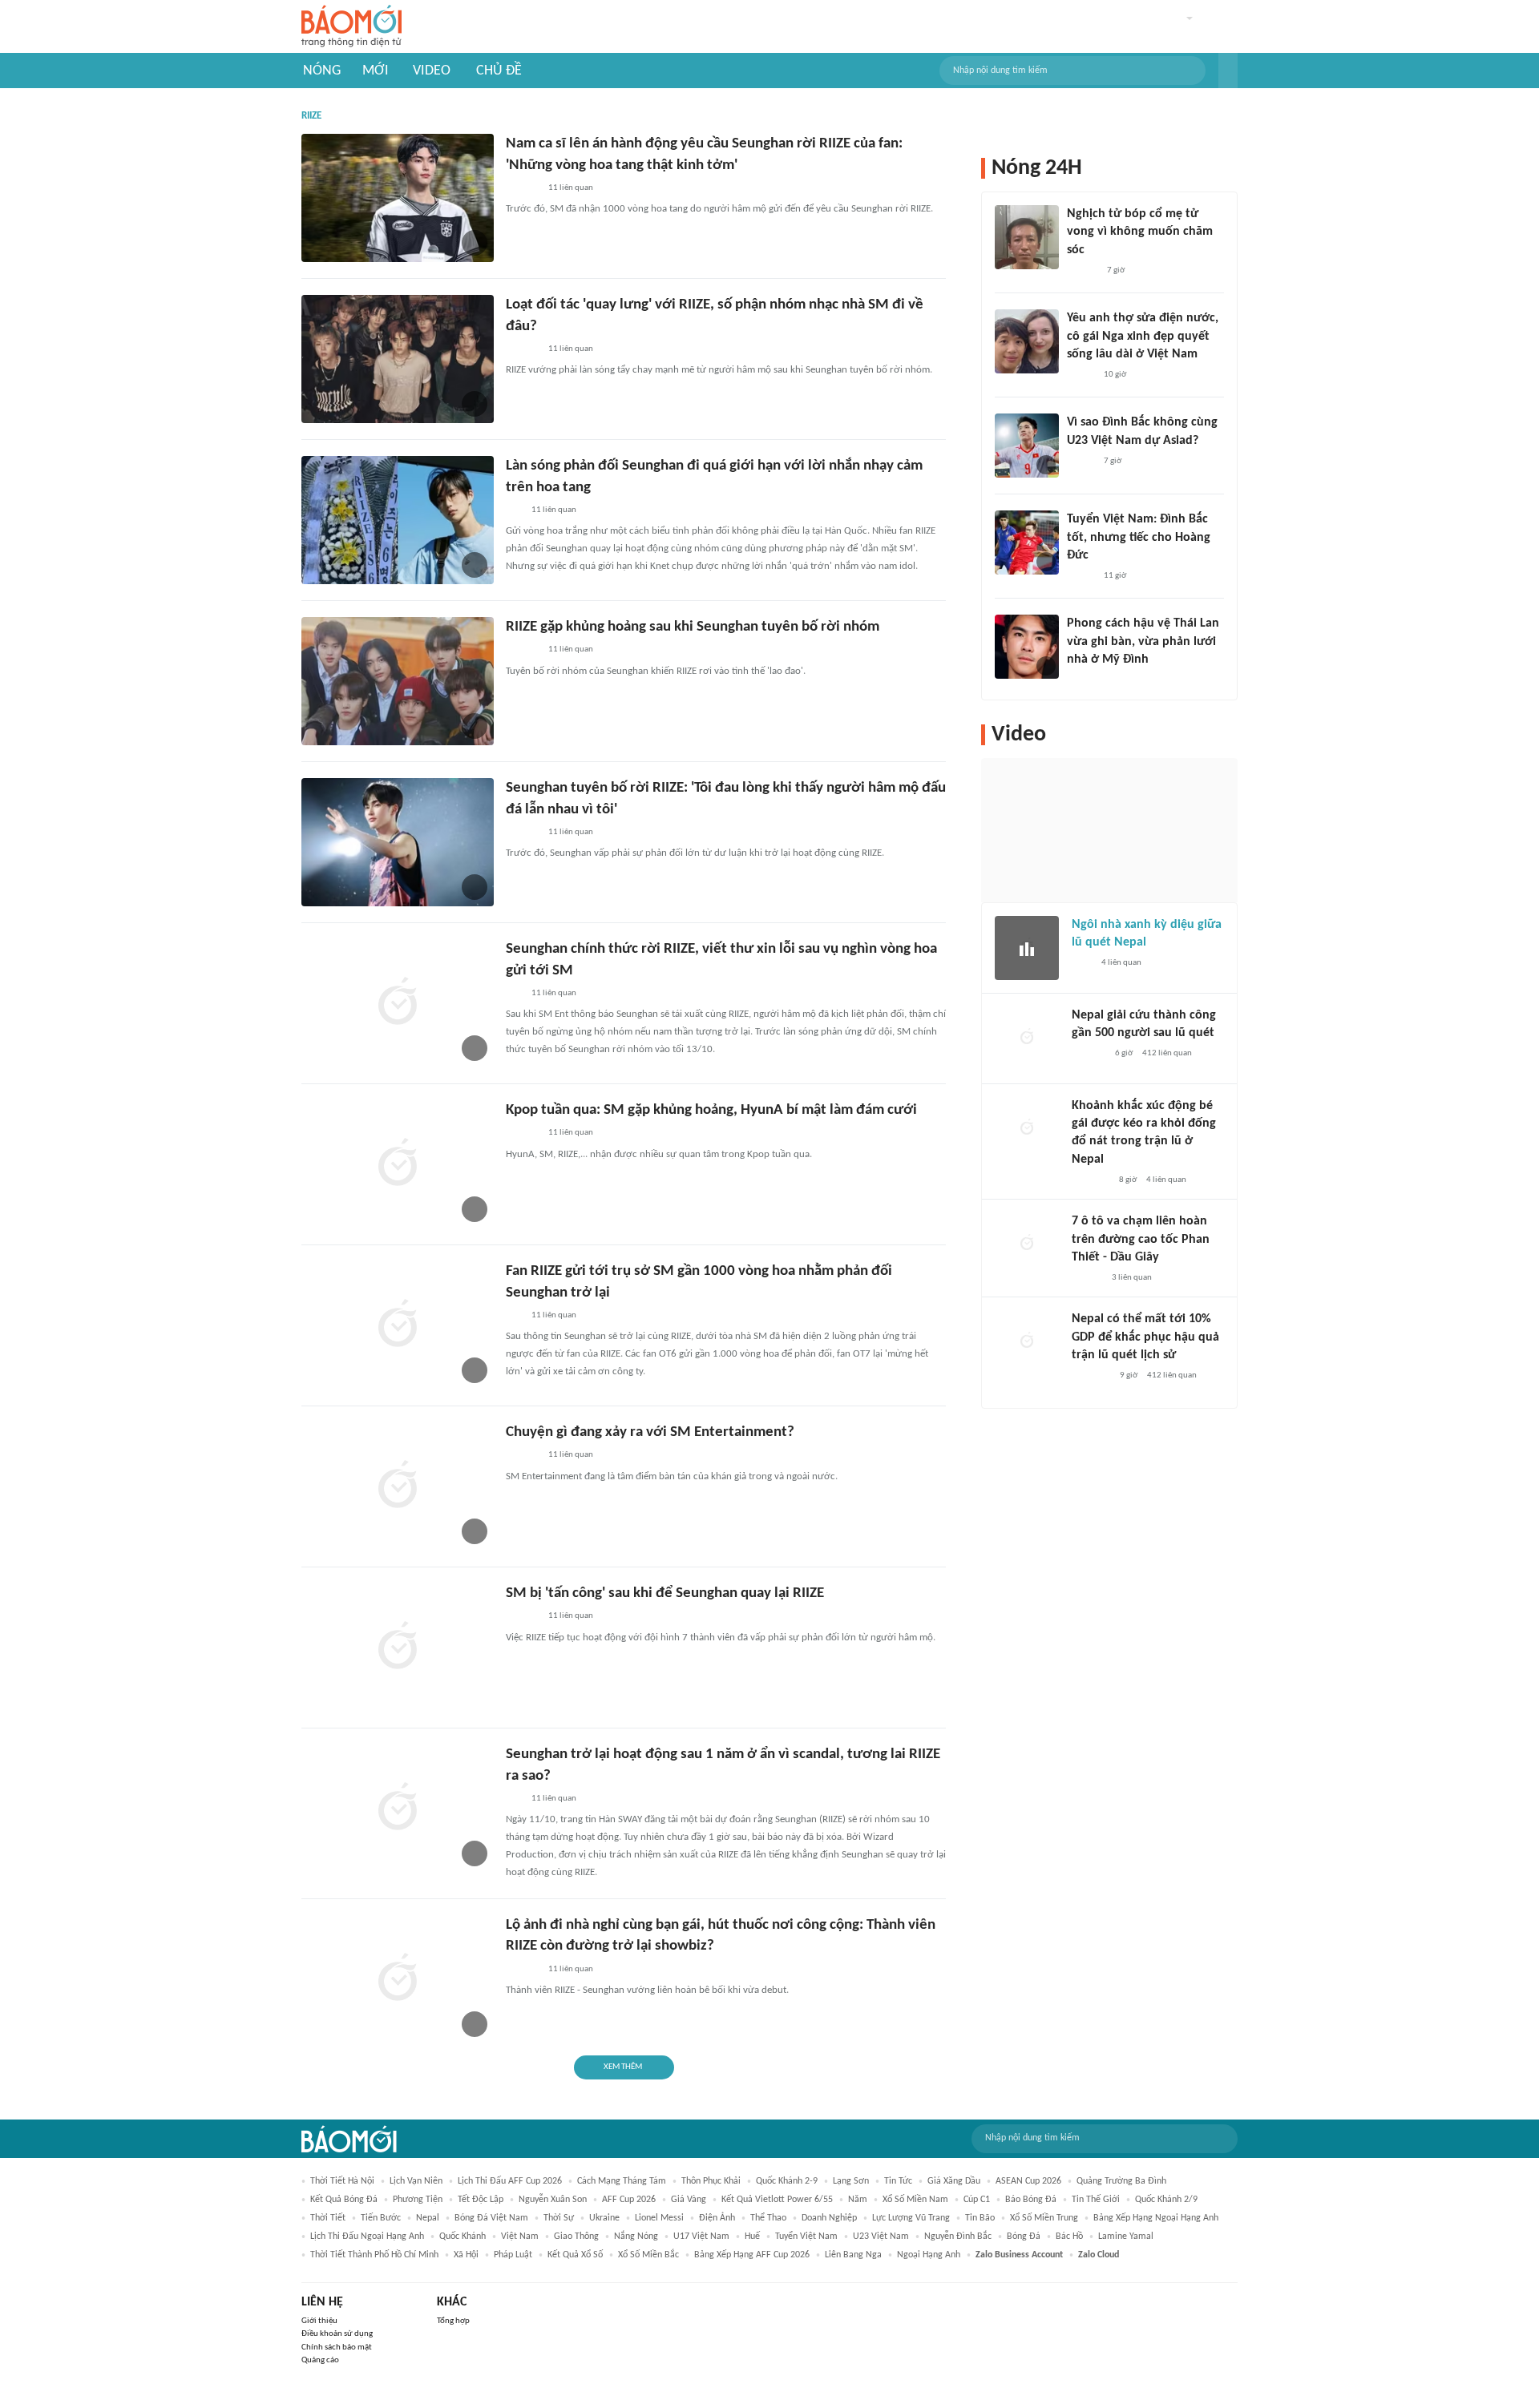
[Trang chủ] (351, 27)
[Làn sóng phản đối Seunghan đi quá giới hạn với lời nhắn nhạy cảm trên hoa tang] (398, 520)
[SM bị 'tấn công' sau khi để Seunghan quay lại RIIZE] (398, 1648)
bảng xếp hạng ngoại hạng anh (1156, 2218)
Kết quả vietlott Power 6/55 (777, 2200)
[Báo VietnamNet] (1081, 375)
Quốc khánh (463, 2237)
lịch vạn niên (416, 2181)
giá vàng (689, 2200)
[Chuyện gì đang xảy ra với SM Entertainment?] (398, 1486)
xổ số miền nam (915, 2200)
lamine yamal (1126, 2237)
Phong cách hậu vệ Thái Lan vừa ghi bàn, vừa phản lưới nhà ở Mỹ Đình (1143, 641)
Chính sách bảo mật (337, 2347)
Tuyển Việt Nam (806, 2237)
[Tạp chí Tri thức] (1082, 963)
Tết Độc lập (481, 2200)
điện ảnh (717, 2218)
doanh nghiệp (829, 2218)
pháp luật (513, 2255)
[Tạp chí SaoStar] (522, 188)
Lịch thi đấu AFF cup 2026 (510, 2181)
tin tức (898, 2181)
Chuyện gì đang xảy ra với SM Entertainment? (650, 1432)
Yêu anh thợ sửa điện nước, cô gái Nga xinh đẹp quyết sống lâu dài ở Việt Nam (1143, 336)
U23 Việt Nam (881, 2237)
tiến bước (381, 2218)
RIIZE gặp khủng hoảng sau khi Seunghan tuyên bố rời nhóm (693, 627)
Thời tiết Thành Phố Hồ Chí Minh (374, 2255)
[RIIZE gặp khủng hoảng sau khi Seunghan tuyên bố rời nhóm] (398, 681)
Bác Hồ (1069, 2237)
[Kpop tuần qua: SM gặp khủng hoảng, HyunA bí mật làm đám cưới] (398, 1164)
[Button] (1228, 71)
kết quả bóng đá (344, 2200)
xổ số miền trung (1044, 2218)
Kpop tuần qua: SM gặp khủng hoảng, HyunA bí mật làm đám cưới (711, 1110)
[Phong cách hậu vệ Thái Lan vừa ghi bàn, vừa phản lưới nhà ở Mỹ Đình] (1027, 647)
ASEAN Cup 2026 (1028, 2181)
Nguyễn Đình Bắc (958, 2237)
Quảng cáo (320, 2360)
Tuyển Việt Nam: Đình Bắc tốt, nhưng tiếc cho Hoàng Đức (1139, 537)
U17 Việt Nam (701, 2237)
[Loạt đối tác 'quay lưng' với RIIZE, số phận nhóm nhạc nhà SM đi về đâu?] (398, 359)
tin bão (980, 2218)
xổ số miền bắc (648, 2255)
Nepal (428, 2218)
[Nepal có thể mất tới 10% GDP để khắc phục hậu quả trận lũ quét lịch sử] (1027, 1342)
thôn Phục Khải (711, 2181)
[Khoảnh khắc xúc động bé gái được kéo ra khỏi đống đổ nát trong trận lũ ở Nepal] (1027, 1129)
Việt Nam (520, 2237)
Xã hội (466, 2255)
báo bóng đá (1031, 2200)
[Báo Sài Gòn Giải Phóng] (1087, 1278)
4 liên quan (1121, 963)
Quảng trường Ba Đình (1121, 2181)
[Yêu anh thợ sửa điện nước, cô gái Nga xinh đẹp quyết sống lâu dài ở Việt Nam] (1027, 341)
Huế (752, 2237)
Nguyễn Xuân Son (553, 2200)
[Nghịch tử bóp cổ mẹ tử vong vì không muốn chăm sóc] (1027, 237)
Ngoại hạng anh (929, 2255)
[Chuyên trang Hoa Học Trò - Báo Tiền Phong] (514, 510)
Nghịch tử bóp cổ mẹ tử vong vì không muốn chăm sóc (1140, 232)
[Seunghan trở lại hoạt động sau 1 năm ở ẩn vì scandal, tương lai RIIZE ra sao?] (398, 1809)
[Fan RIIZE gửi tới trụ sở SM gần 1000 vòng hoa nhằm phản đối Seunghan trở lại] (398, 1325)
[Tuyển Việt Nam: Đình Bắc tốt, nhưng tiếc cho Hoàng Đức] (1027, 543)
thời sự (559, 2218)
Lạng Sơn (851, 2181)
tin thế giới (1096, 2200)
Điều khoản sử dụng (337, 2334)
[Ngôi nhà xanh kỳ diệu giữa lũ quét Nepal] (1027, 948)
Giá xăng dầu (954, 2181)
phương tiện (418, 2200)
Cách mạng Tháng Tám (622, 2181)
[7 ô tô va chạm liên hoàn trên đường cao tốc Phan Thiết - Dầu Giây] (1027, 1244)
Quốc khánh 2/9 (1166, 2200)
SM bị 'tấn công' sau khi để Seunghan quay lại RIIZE (665, 1593)
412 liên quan (1167, 1053)
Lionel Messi (659, 2218)
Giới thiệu (319, 2321)
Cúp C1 (977, 2200)
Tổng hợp (453, 2321)
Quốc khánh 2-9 (787, 2181)
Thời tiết (328, 2218)
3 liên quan (1132, 1278)
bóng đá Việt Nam (491, 2218)
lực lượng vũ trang (911, 2218)
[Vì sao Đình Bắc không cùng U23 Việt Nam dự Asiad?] (1027, 446)
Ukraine (604, 2218)
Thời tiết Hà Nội (342, 2181)
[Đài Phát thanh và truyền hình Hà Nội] (1089, 1054)
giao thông (576, 2237)
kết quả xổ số (575, 2255)
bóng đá (1024, 2237)
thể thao (768, 2218)
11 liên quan (571, 188)
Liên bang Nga (853, 2255)
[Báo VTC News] (1091, 1180)
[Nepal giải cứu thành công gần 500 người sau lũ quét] (1027, 1039)
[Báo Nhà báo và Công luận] (1091, 1377)
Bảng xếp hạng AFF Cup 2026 (752, 2255)
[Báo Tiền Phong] (1082, 271)
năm (858, 2200)
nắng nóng (636, 2237)
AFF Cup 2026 (629, 2200)
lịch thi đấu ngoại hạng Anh (367, 2237)
